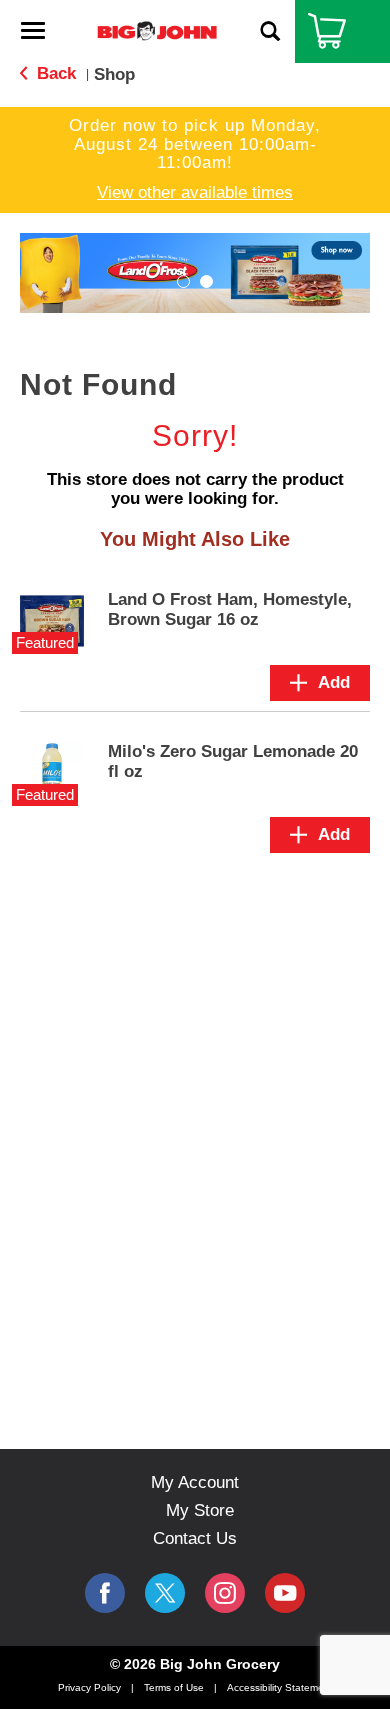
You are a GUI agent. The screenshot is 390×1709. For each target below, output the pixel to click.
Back (54, 73)
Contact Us (195, 1538)
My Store (200, 1510)
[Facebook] (105, 1593)
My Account (195, 1482)
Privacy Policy (89, 1687)
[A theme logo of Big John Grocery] (157, 30)
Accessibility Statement (280, 1687)
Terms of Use (174, 1687)
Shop (114, 74)
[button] (183, 281)
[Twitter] (165, 1593)
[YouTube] (225, 1593)
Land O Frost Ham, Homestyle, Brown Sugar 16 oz (230, 609)
